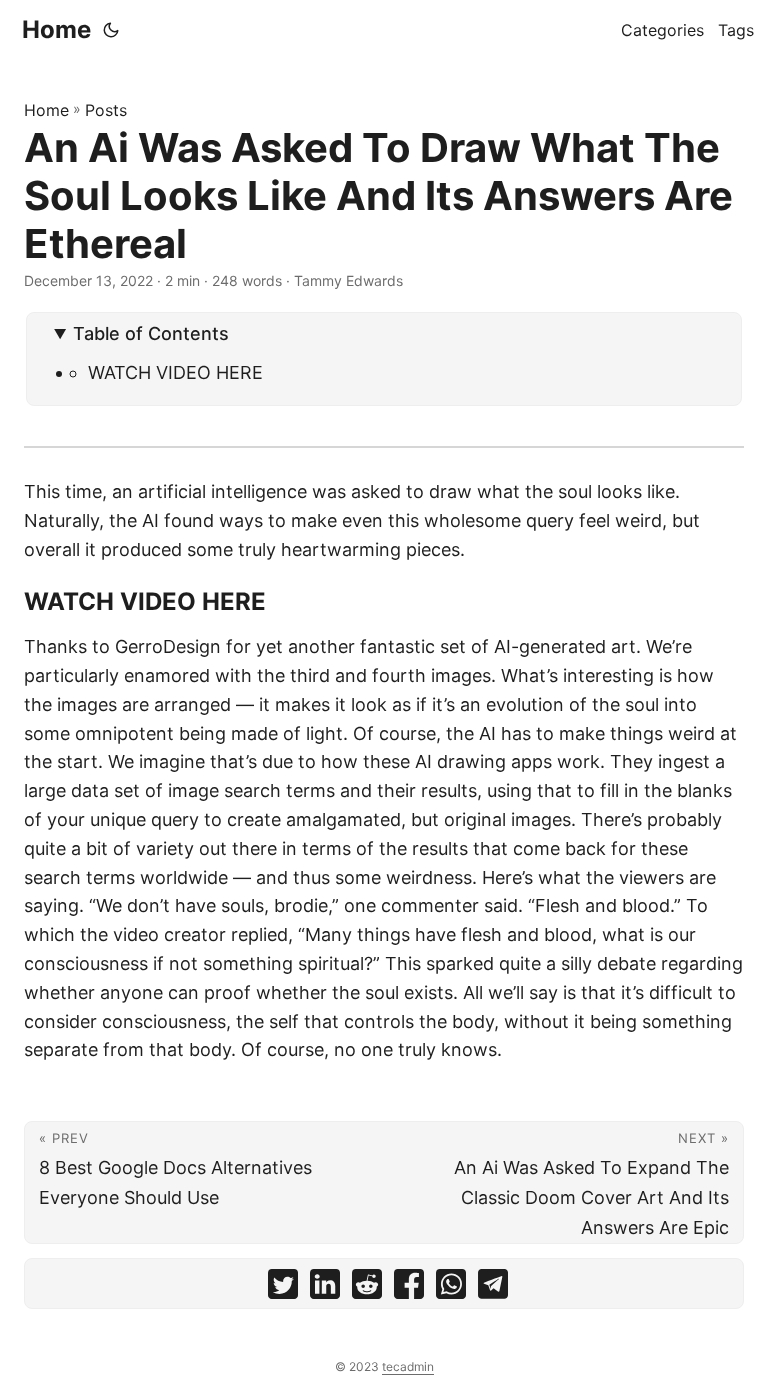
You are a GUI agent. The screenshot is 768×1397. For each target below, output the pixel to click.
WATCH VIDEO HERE (175, 372)
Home (56, 29)
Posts (106, 110)
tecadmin (408, 1366)
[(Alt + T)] (111, 30)
